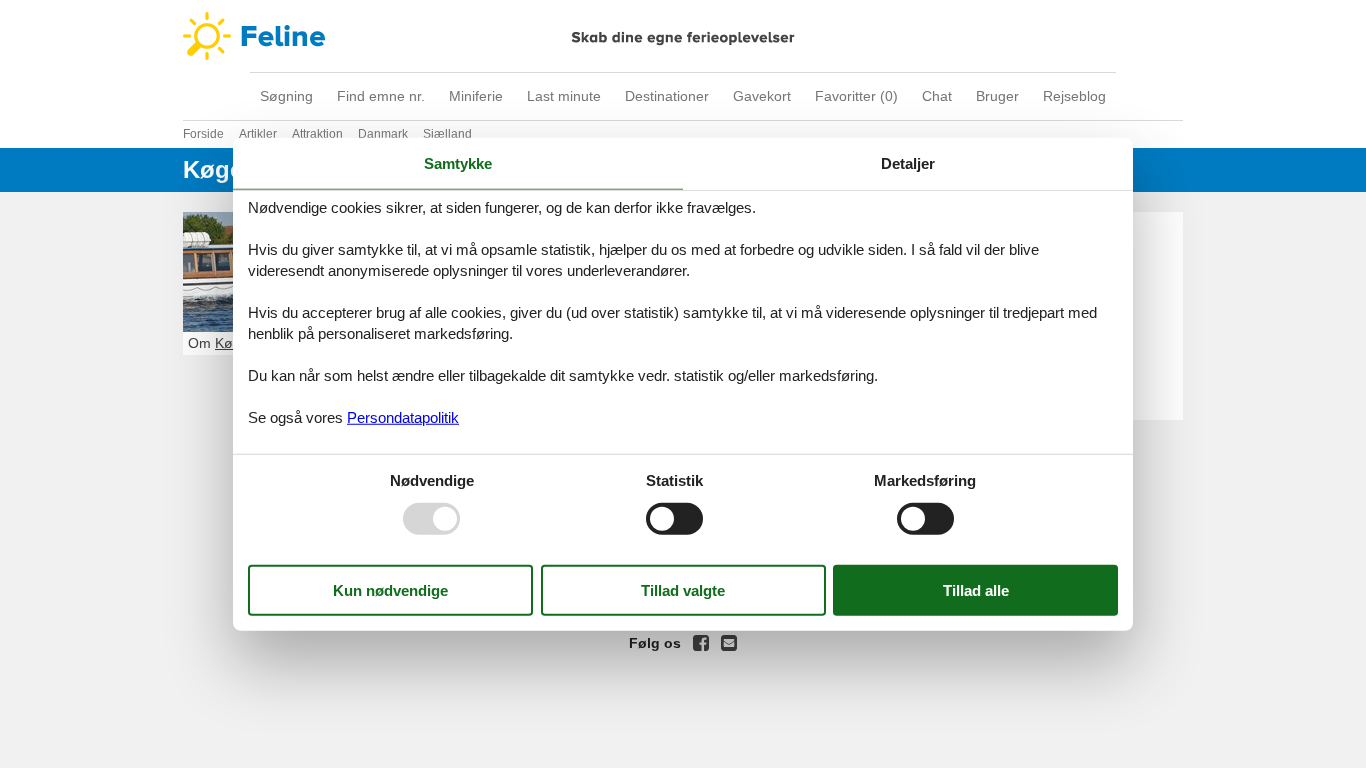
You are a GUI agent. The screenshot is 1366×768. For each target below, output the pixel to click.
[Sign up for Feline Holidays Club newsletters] (729, 643)
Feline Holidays (683, 36)
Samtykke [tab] (458, 163)
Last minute (564, 96)
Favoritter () (856, 96)
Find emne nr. (381, 96)
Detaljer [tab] (908, 163)
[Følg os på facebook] (701, 643)
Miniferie (476, 96)
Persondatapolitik (403, 416)
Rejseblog (1074, 96)
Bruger (997, 96)
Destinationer (667, 96)
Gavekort (762, 96)
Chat (937, 96)
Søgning (286, 96)
